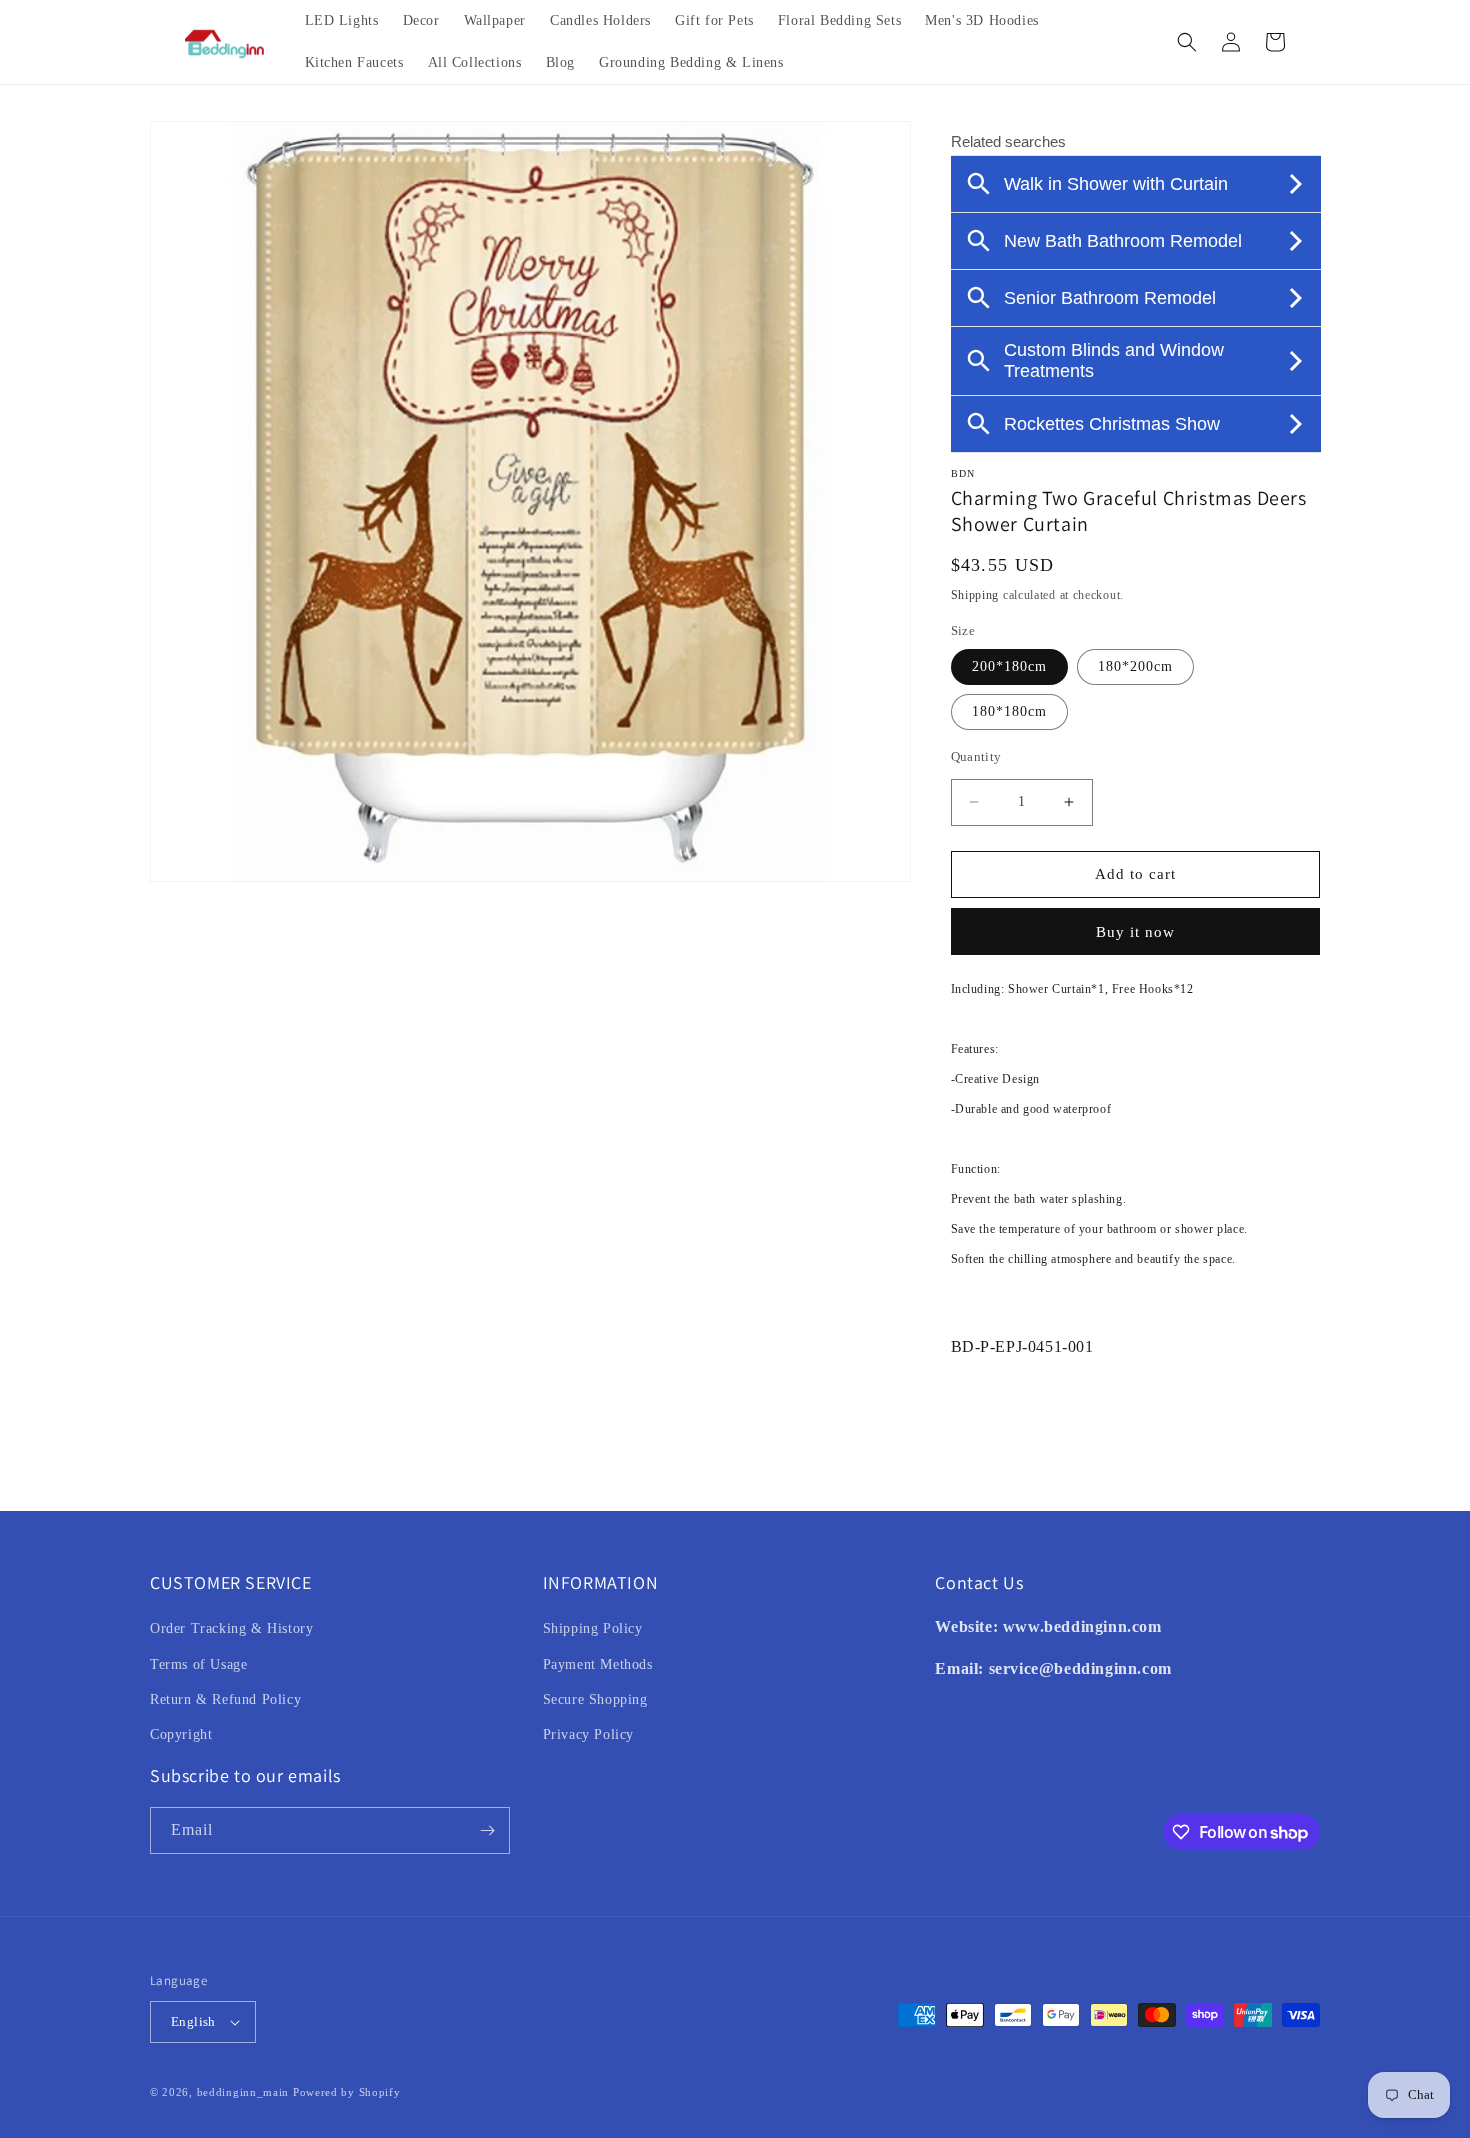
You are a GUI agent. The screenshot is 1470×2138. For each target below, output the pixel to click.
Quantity (976, 756)
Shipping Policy (593, 1628)
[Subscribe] (487, 1830)
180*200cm (1135, 666)
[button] (1187, 42)
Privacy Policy (588, 1734)
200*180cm (1009, 666)
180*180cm (1009, 711)
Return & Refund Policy (225, 1699)
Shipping (975, 595)
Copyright (181, 1734)
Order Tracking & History (231, 1628)
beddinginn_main (243, 2092)
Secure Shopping (595, 1699)
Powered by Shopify (347, 2092)
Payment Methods (598, 1664)
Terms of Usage (198, 1664)
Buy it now (1135, 932)
